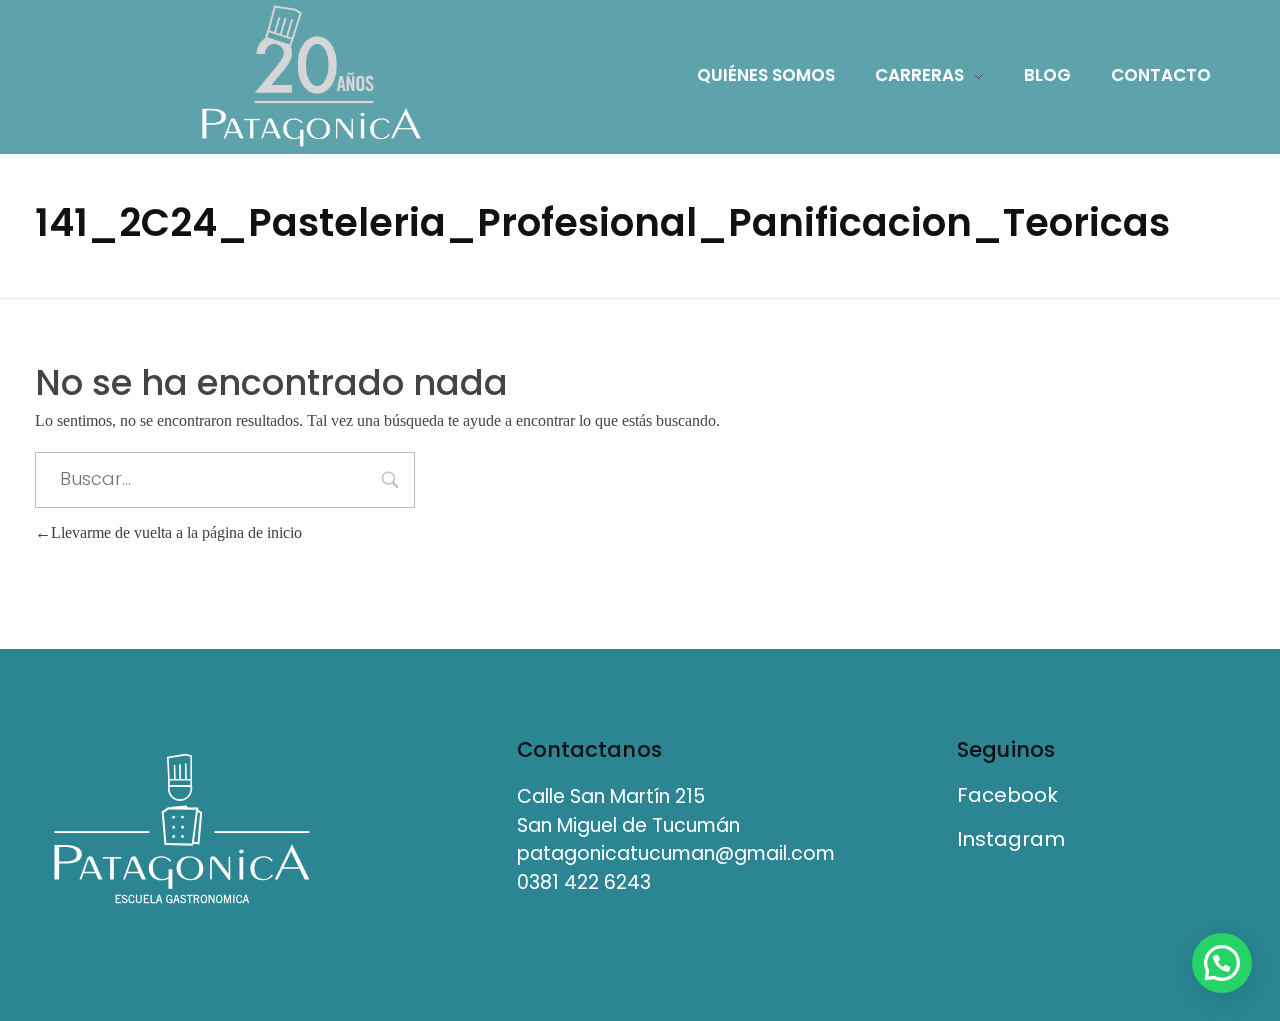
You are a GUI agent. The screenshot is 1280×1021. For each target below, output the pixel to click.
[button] (1222, 963)
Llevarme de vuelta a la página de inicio (176, 532)
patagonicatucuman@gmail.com (676, 853)
